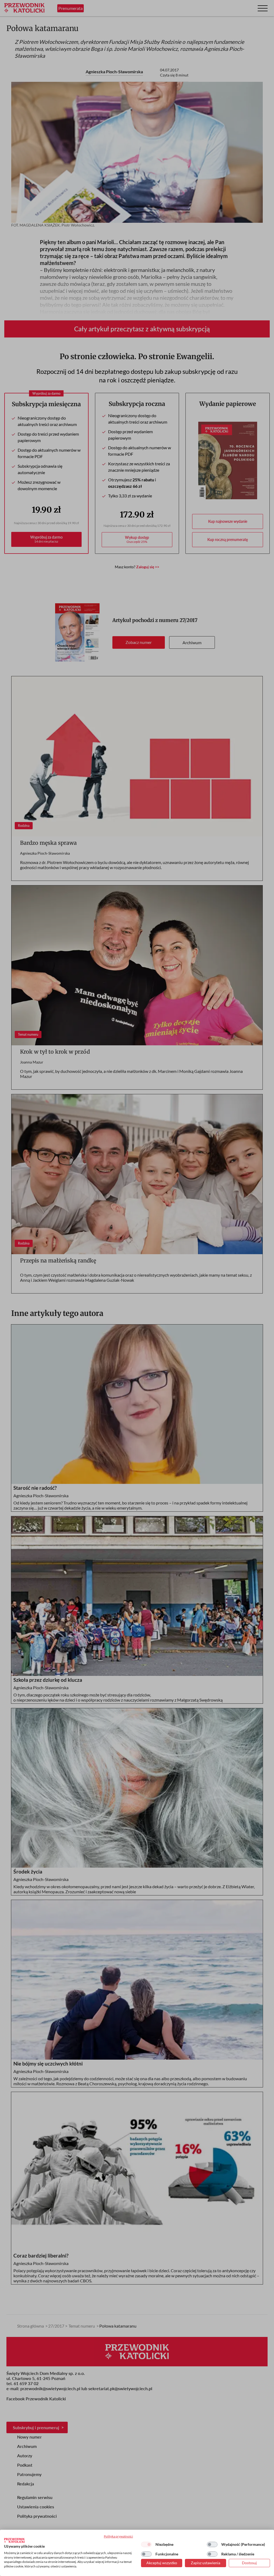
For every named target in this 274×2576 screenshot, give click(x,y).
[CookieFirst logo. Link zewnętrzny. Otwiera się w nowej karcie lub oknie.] (14, 2540)
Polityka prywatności (118, 2536)
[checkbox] (146, 2544)
